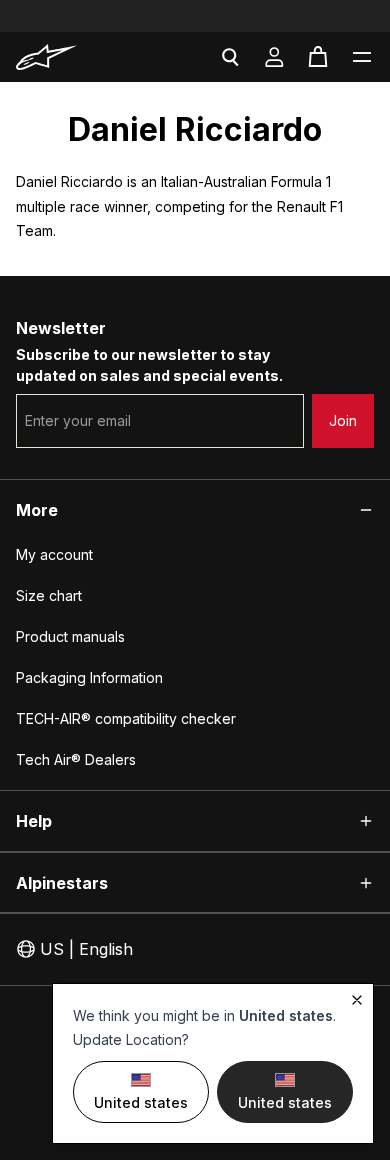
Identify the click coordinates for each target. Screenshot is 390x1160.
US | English (86, 949)
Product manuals (70, 636)
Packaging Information (89, 677)
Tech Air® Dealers (76, 759)
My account (54, 554)
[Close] (357, 1000)
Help (34, 821)
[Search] (230, 57)
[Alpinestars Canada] (70, 57)
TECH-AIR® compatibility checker (126, 718)
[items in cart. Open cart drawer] (318, 57)
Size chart (49, 595)
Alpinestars (62, 883)
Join (343, 420)
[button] (362, 57)
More (37, 510)
